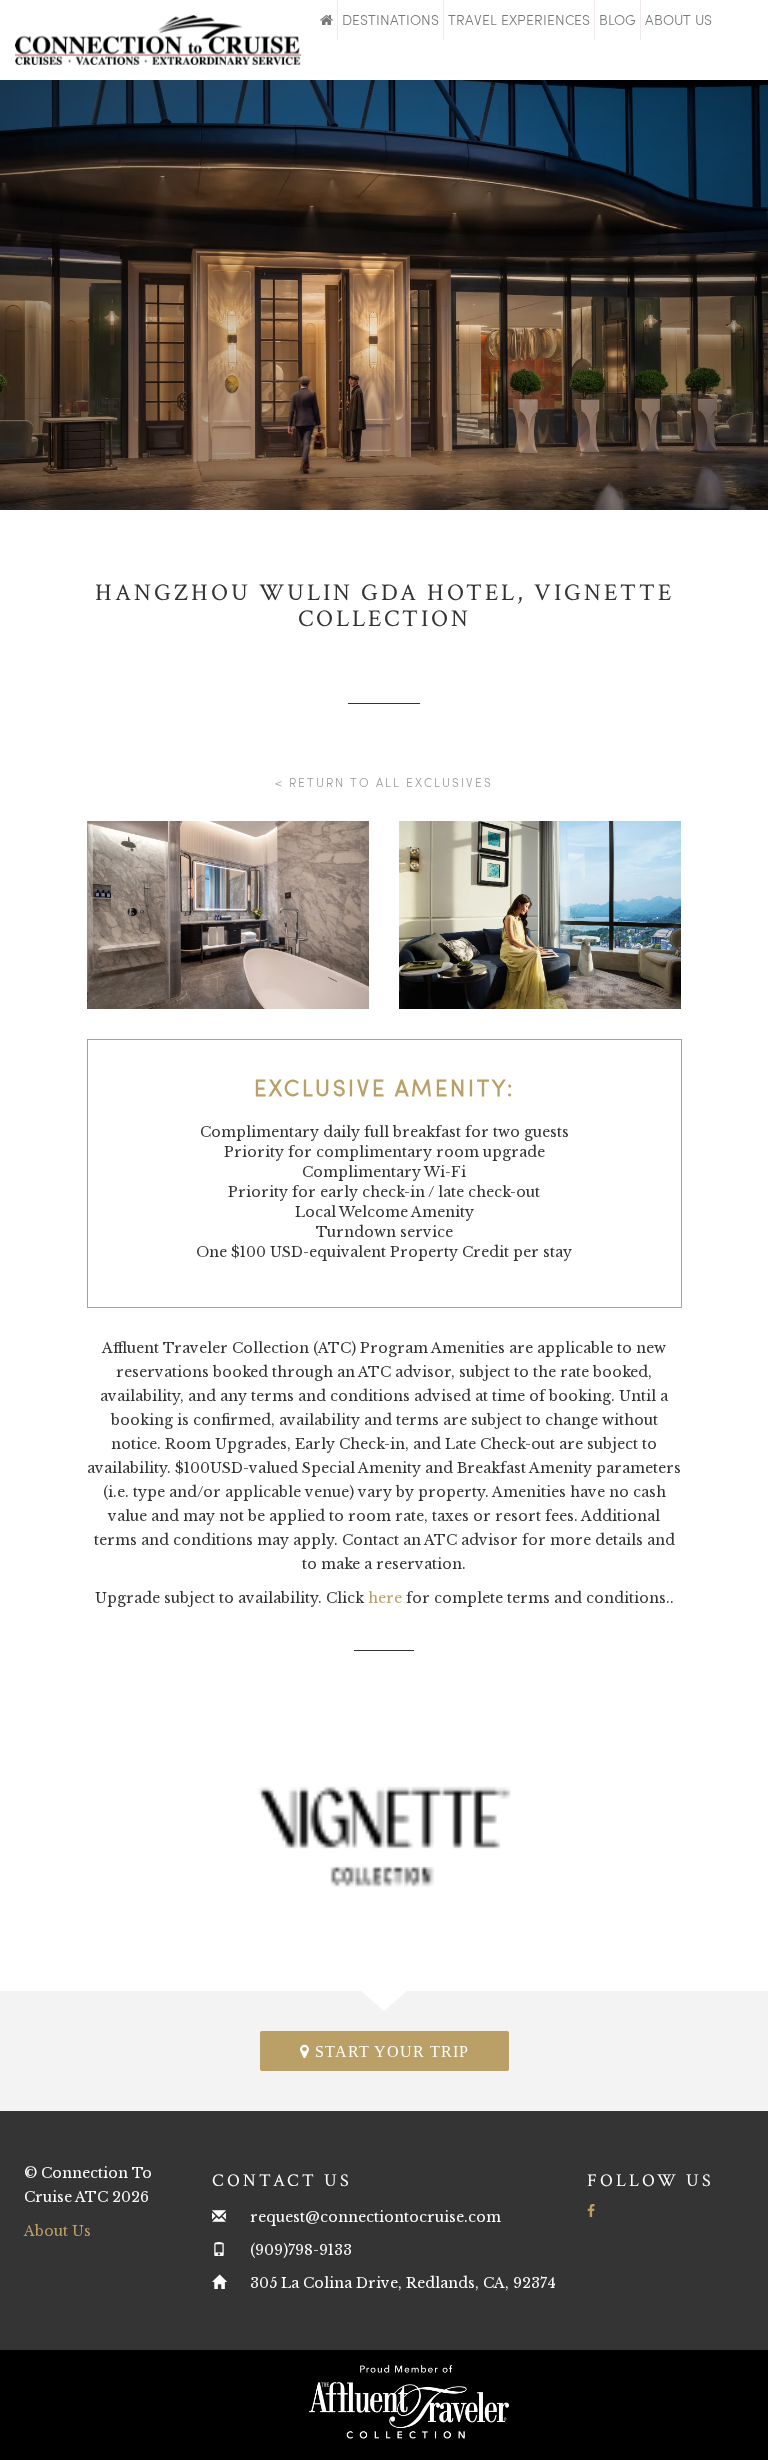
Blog (617, 19)
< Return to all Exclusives (384, 782)
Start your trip (389, 2051)
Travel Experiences (519, 19)
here (385, 1598)
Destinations (390, 19)
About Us (678, 19)
